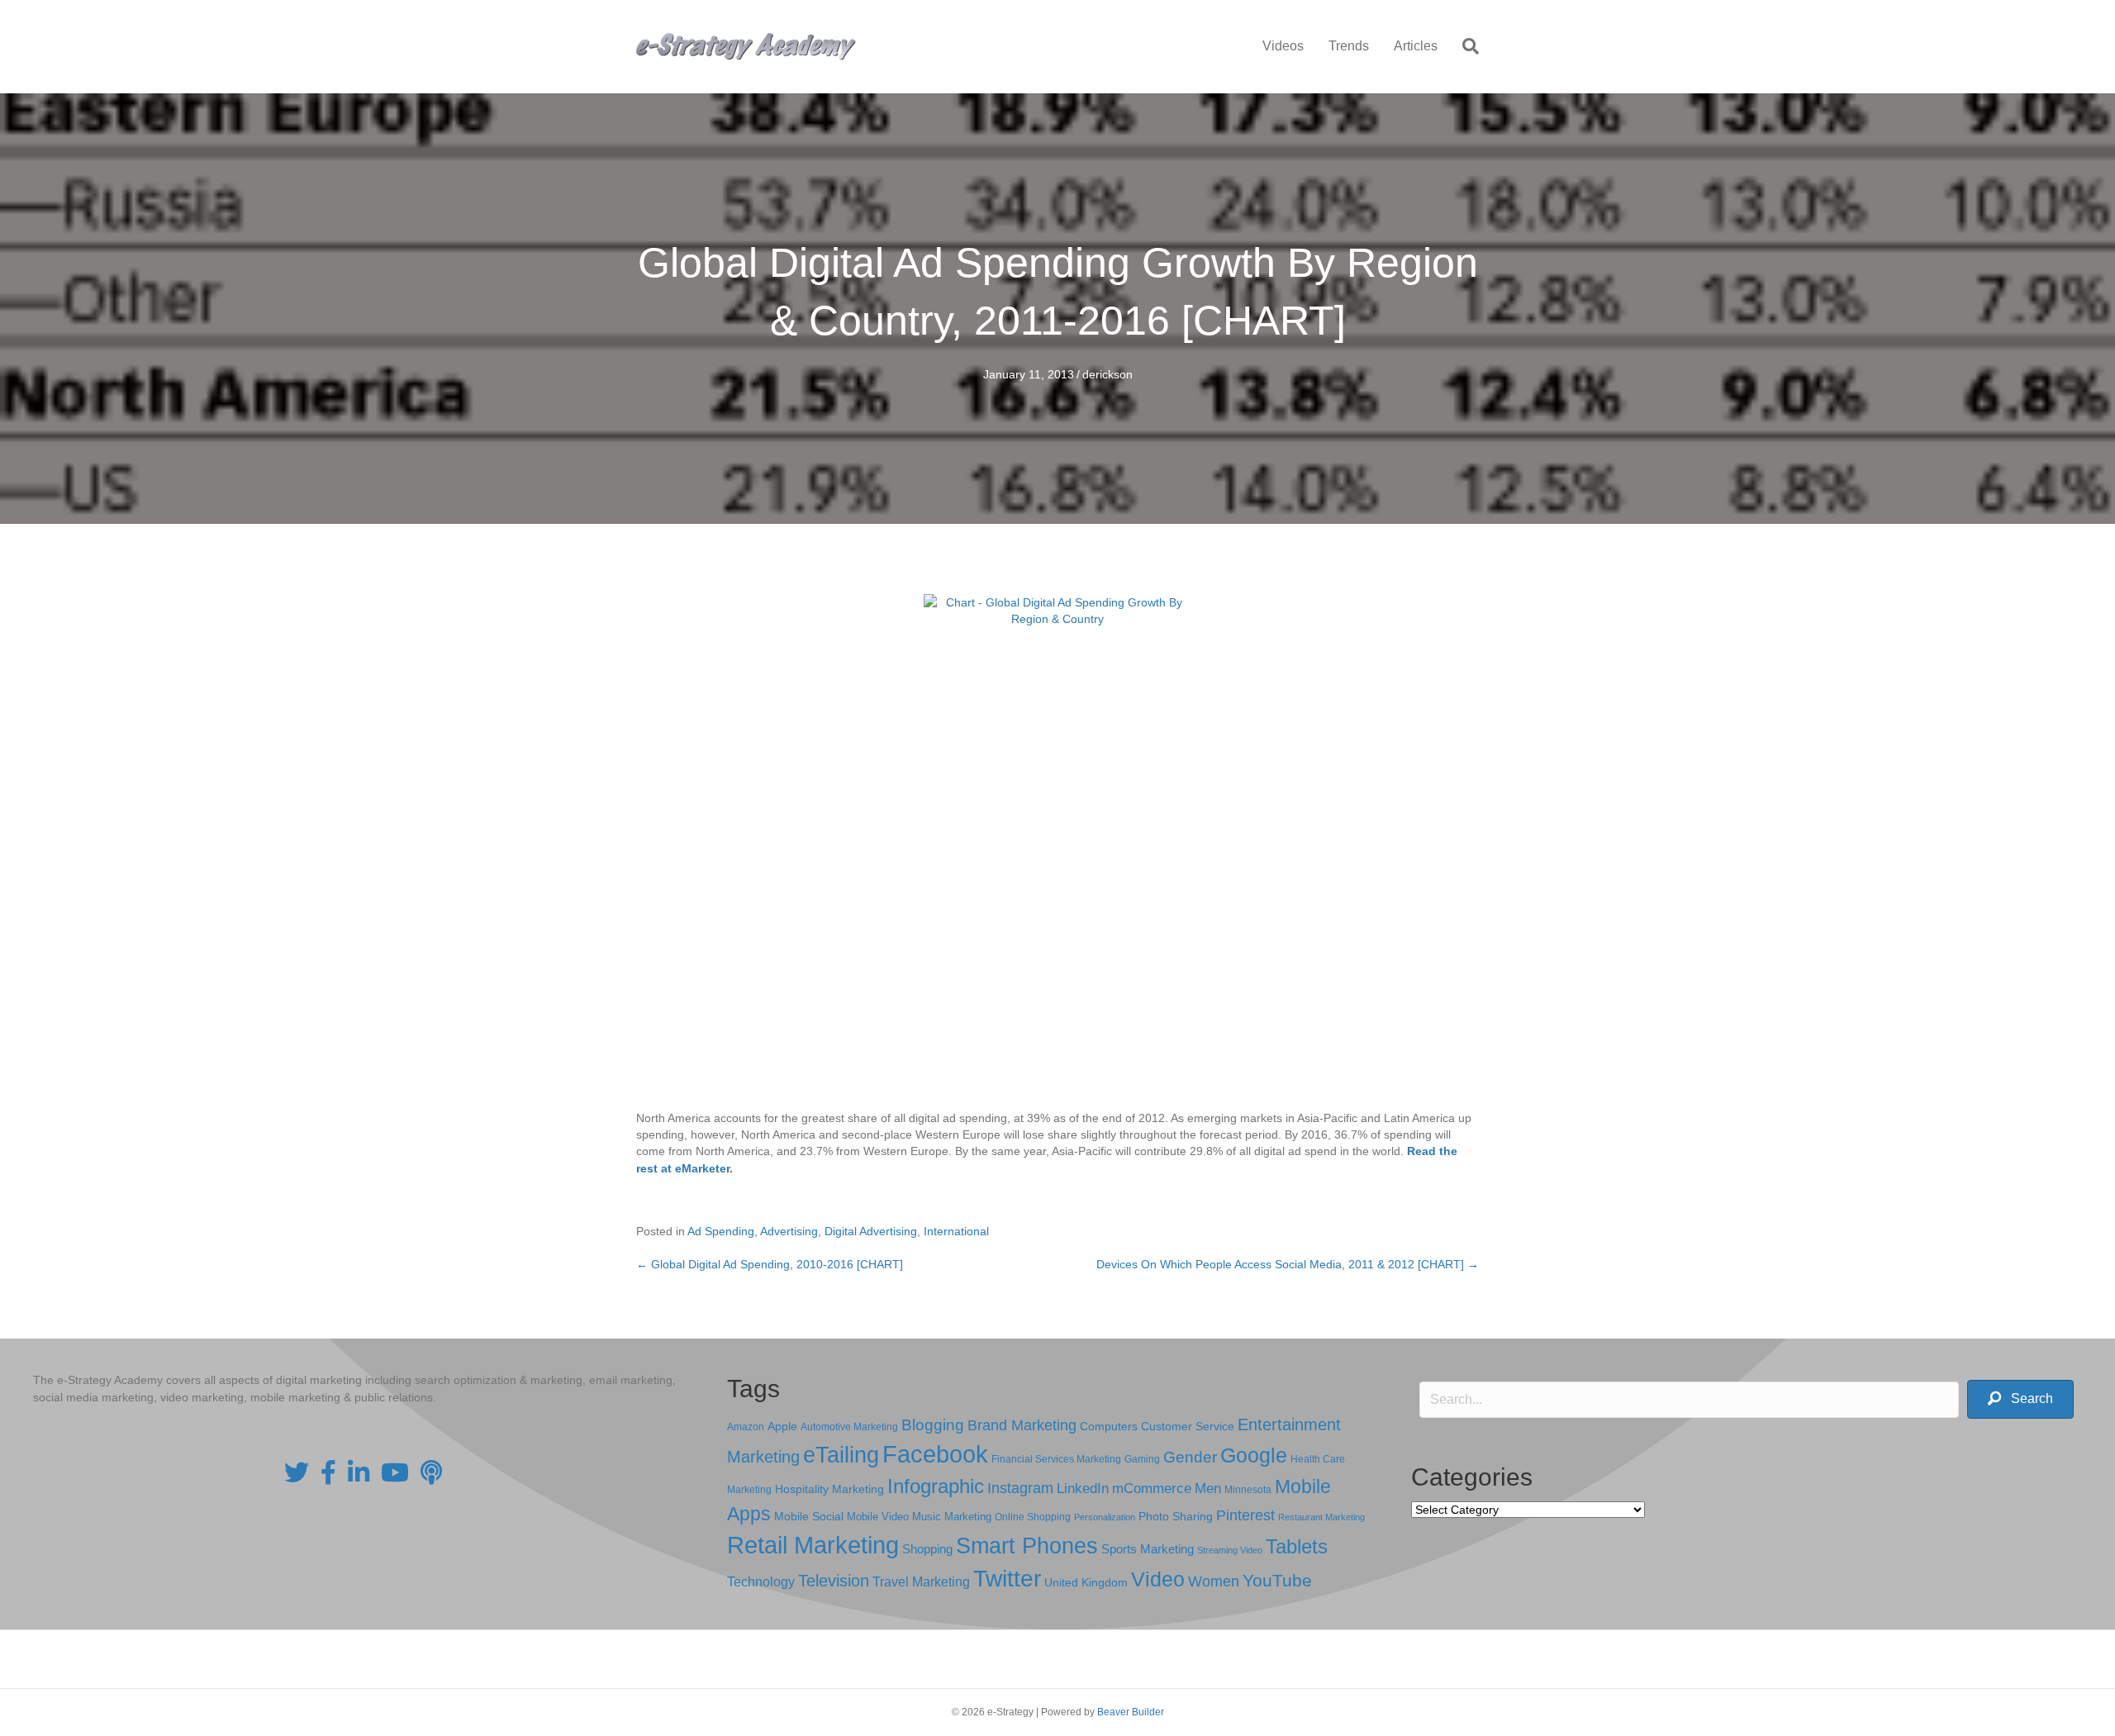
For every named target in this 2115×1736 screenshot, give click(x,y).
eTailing (841, 1455)
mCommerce (1152, 1489)
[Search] (1464, 46)
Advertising (789, 1231)
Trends (1349, 46)
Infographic (936, 1486)
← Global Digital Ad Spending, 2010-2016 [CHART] (770, 1264)
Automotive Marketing (849, 1427)
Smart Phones (1027, 1546)
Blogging (933, 1425)
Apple (782, 1426)
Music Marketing (952, 1517)
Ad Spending (721, 1231)
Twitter (1007, 1579)
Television (834, 1581)
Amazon (746, 1427)
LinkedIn (1083, 1488)
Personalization (1105, 1517)
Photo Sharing (1176, 1516)
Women (1214, 1581)
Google (1254, 1455)
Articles (1416, 46)
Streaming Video (1230, 1550)
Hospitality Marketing (829, 1489)
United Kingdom (1086, 1583)
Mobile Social (809, 1517)
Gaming (1142, 1459)
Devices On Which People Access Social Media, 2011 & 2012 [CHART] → (1288, 1264)
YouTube (1277, 1580)
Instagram (1020, 1488)
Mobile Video (878, 1517)
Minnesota (1248, 1489)
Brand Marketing (1022, 1425)
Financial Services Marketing (1056, 1459)
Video (1158, 1579)
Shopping (927, 1549)
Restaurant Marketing (1321, 1517)
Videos (1283, 46)
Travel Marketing (921, 1582)
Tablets (1297, 1546)
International (956, 1231)
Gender (1190, 1457)
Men (1208, 1489)
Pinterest (1245, 1515)
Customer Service (1188, 1426)
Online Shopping (1033, 1517)
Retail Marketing (813, 1545)
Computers (1109, 1426)
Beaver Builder (1131, 1712)
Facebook (935, 1454)
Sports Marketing (1148, 1549)
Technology (761, 1582)
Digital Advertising (871, 1231)
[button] (2020, 1399)
